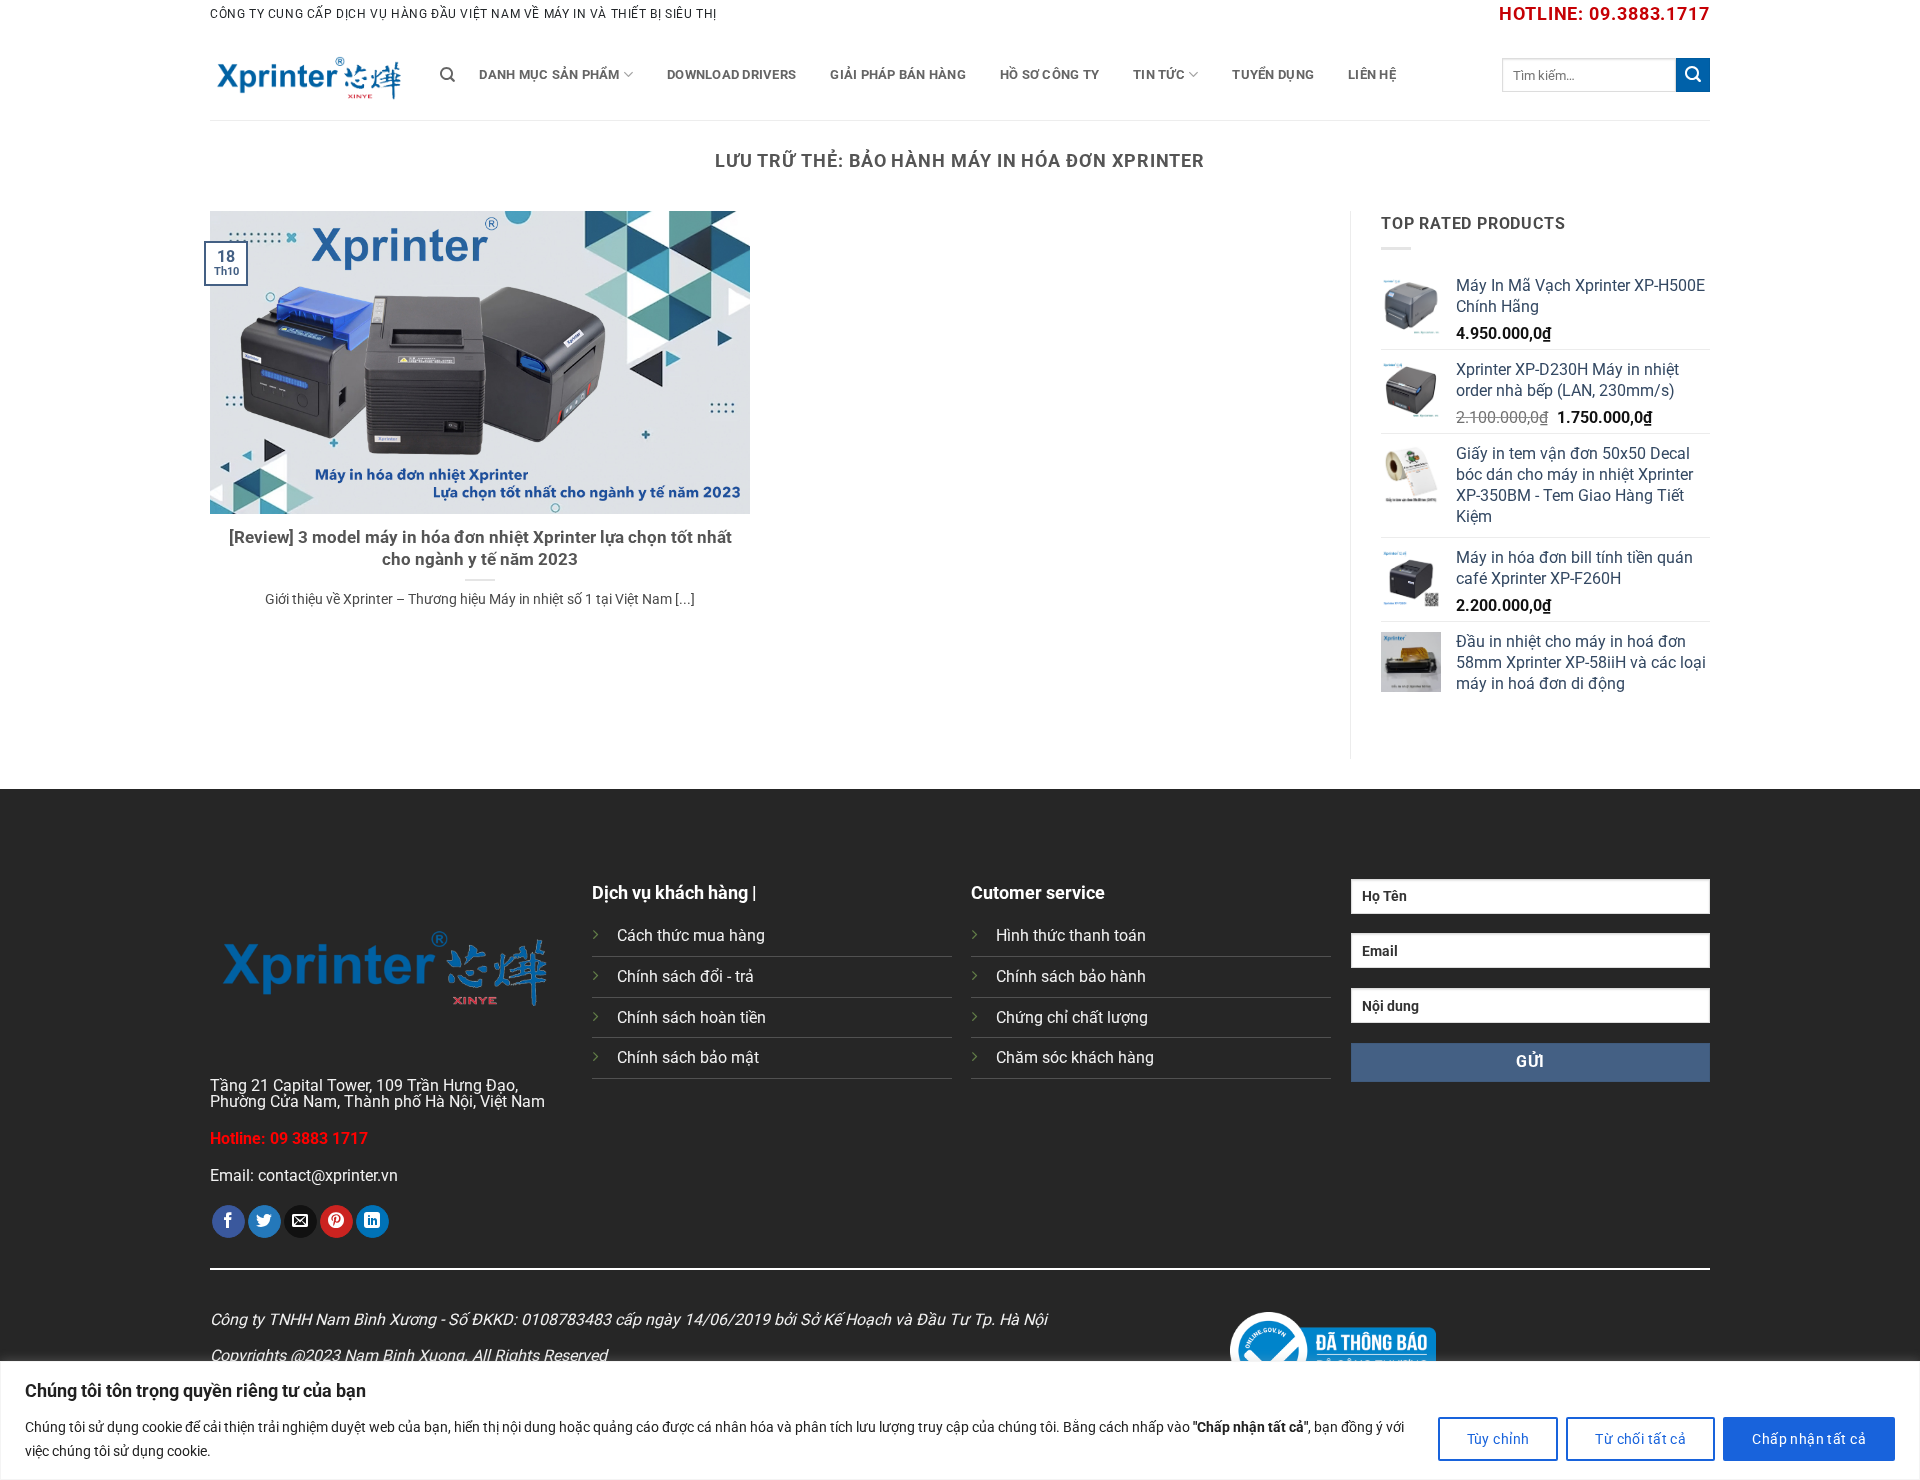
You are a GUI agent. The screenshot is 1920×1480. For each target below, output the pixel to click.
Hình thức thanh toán (1071, 935)
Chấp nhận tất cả (1809, 1439)
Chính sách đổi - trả (685, 976)
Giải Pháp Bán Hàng (898, 74)
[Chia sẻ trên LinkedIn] (372, 1222)
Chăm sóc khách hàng (1075, 1057)
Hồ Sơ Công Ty (1049, 74)
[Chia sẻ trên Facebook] (228, 1222)
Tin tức (1159, 74)
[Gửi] (1693, 75)
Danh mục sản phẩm (549, 74)
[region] (960, 1420)
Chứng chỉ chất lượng (1072, 1017)
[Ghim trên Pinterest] (336, 1222)
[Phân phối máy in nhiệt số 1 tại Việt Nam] (310, 75)
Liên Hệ (1372, 74)
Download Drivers (731, 74)
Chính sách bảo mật (688, 1057)
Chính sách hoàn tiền (691, 1017)
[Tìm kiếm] (447, 75)
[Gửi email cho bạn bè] (300, 1222)
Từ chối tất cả (1640, 1439)
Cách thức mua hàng (691, 935)
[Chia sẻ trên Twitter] (264, 1222)
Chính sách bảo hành (1071, 976)
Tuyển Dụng (1273, 74)
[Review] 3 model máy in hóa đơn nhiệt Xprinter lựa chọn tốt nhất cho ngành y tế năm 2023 (480, 548)
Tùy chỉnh (1498, 1439)
